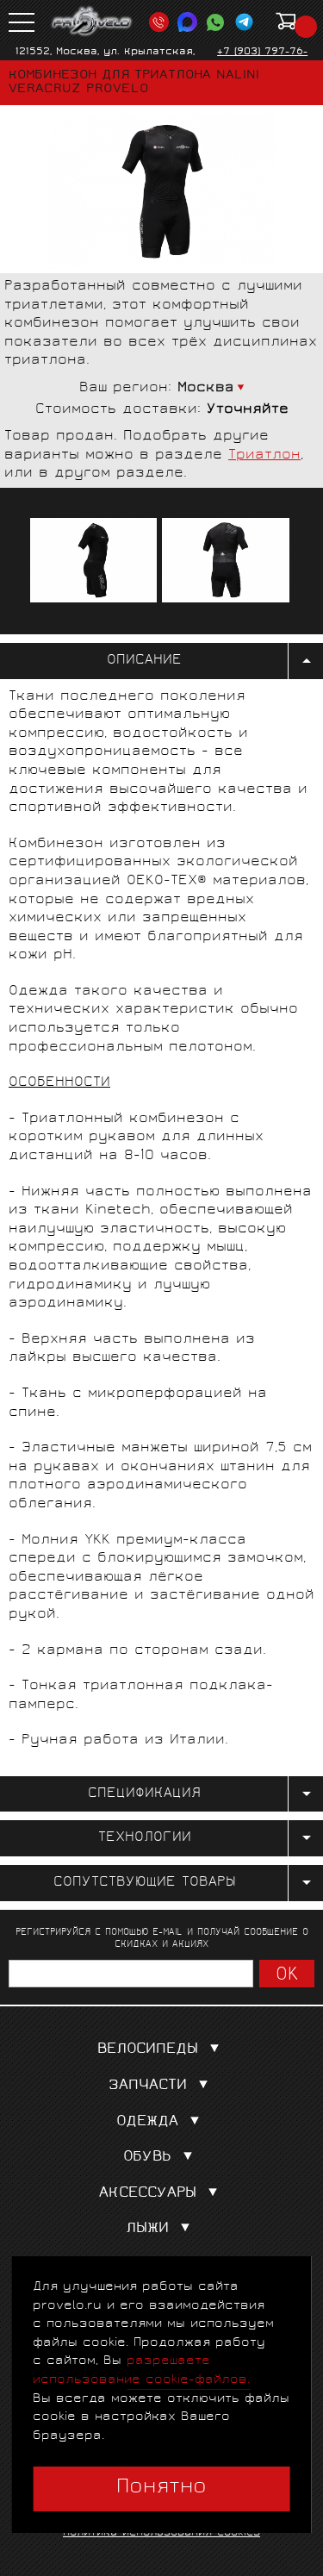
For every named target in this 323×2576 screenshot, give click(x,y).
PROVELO (92, 22)
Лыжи (147, 2229)
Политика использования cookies (161, 2533)
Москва (206, 388)
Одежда (147, 2122)
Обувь (147, 2158)
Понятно (161, 2488)
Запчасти (148, 2086)
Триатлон (264, 455)
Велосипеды (148, 2050)
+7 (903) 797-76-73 (262, 59)
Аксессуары (148, 2194)
